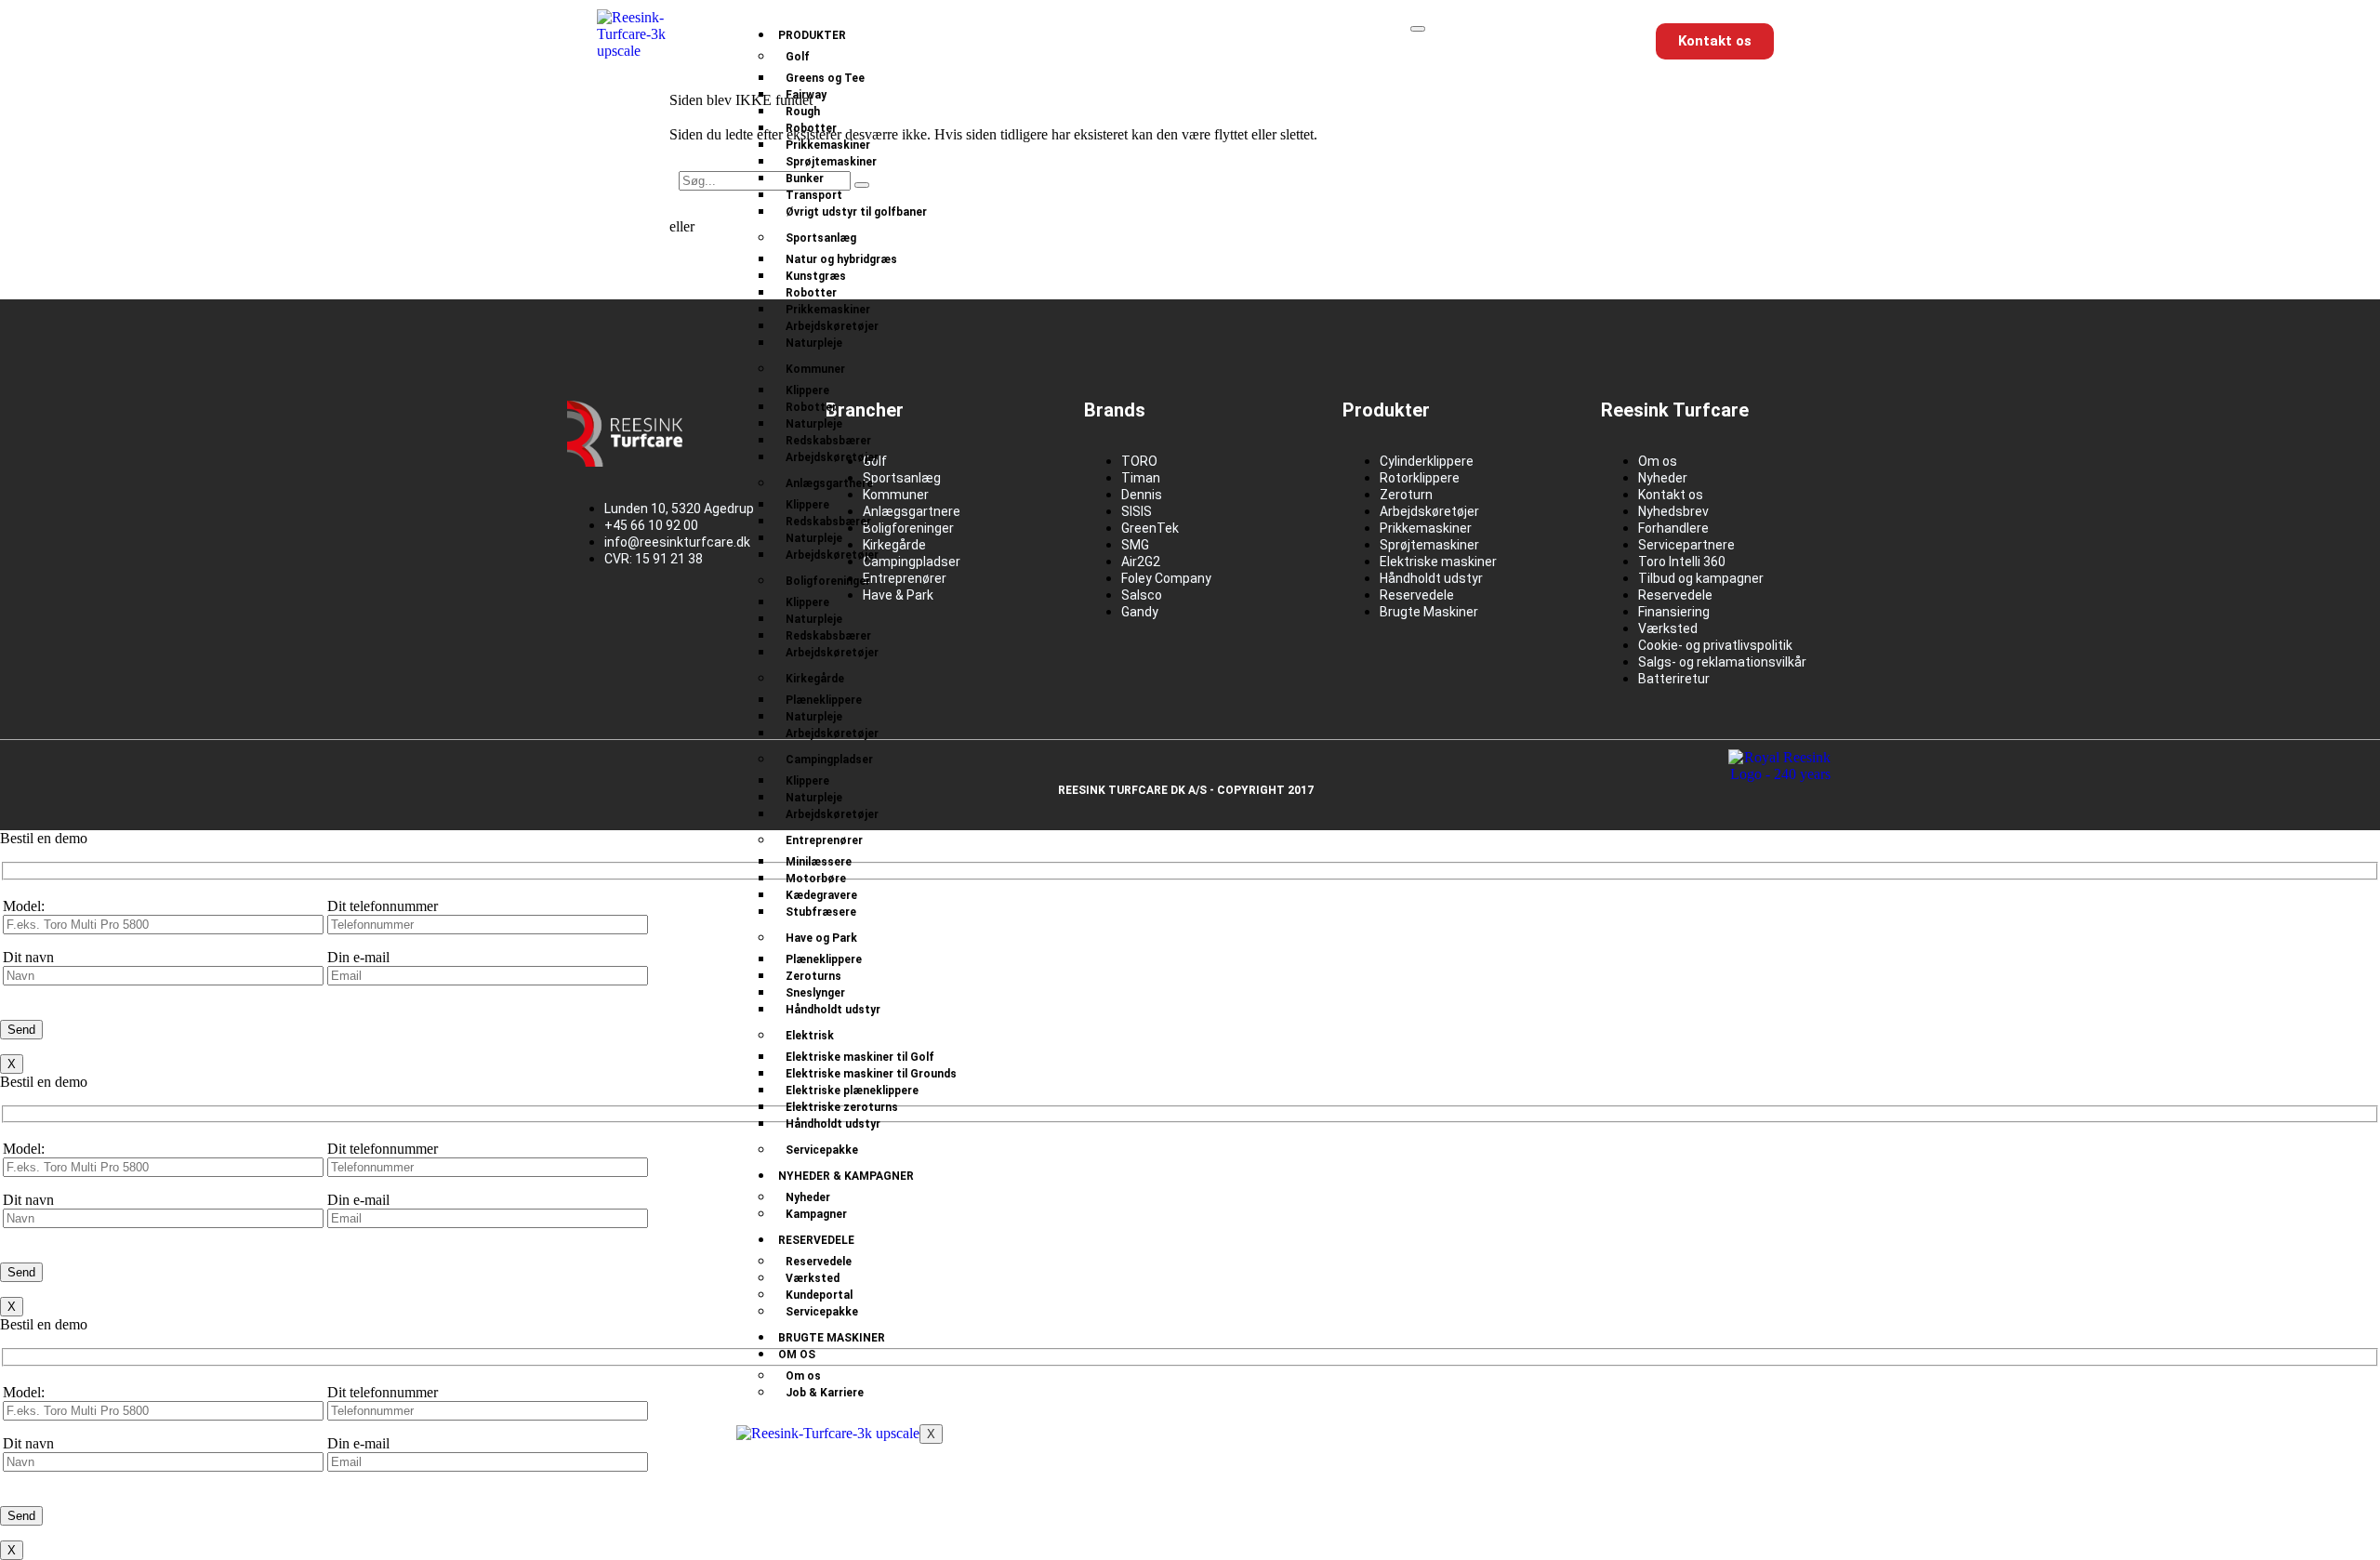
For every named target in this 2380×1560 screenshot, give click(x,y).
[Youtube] (709, 624)
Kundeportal (819, 1295)
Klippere (807, 390)
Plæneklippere (824, 700)
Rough (803, 112)
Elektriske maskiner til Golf (860, 1057)
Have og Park (821, 938)
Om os (797, 1355)
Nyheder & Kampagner (846, 1176)
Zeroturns (813, 976)
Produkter (812, 35)
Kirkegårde (815, 679)
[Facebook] (590, 624)
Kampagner (816, 1214)
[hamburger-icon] (1418, 29)
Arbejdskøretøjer (832, 326)
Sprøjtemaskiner (831, 162)
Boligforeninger (828, 581)
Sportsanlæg (821, 238)
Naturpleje (814, 343)
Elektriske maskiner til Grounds (871, 1074)
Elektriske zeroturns (842, 1107)
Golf (798, 57)
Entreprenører (824, 840)
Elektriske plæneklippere (852, 1091)
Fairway (806, 95)
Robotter (811, 128)
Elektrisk (810, 1036)
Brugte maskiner (832, 1338)
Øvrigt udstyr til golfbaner (856, 212)
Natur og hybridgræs (841, 259)
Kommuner (815, 369)
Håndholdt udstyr (833, 1010)
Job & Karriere (825, 1393)
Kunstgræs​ (816, 276)
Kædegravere (821, 895)
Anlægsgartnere (829, 483)
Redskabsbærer (828, 441)
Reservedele (816, 1240)
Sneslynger (815, 993)
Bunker (805, 178)
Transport (814, 195)
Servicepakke (822, 1150)
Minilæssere (819, 862)
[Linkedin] (650, 624)
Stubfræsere (821, 912)
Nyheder (808, 1197)
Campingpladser (829, 760)
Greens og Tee (825, 78)
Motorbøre (816, 879)
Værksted (813, 1278)
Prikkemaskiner (828, 145)
